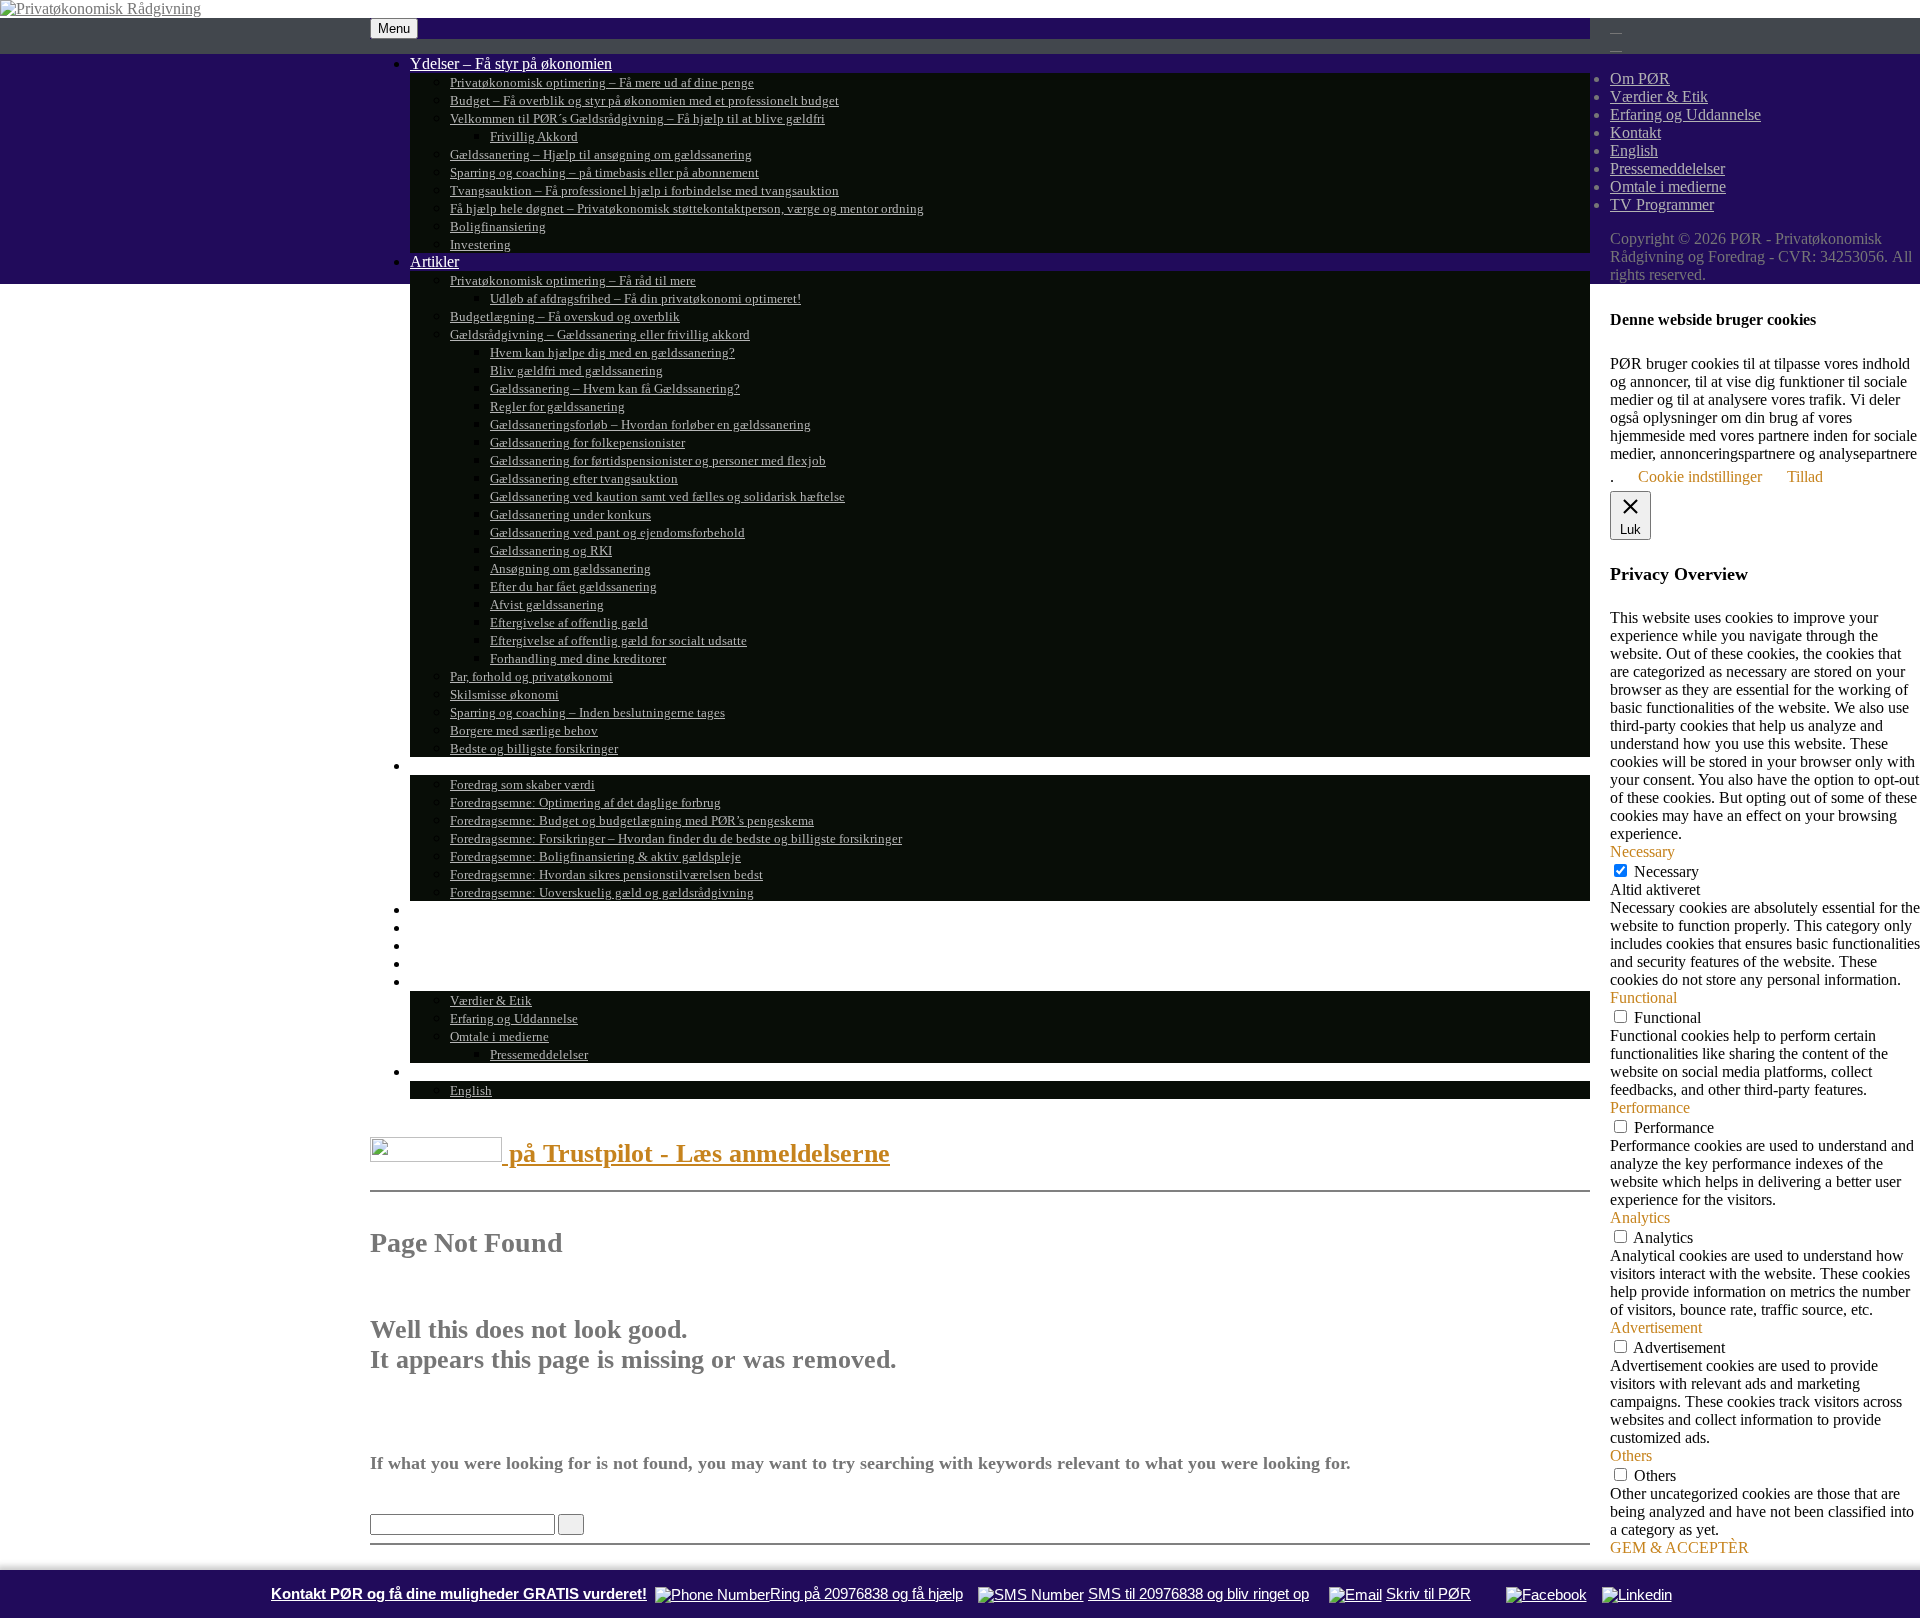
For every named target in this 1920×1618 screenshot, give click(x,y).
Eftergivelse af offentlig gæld (569, 622)
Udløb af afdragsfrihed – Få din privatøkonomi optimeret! (645, 298)
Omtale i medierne (499, 1036)
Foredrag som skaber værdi (522, 784)
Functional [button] (1643, 997)
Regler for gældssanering (557, 406)
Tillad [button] (1805, 476)
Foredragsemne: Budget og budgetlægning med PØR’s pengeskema (632, 820)
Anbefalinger (451, 927)
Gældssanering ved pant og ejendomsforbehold (617, 532)
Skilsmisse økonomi (504, 694)
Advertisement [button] (1656, 1327)
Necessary (1666, 871)
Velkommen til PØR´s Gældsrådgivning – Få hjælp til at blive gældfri (637, 118)
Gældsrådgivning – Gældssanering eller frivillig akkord (600, 334)
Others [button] (1631, 1455)
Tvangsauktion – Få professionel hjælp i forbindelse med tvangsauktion (644, 190)
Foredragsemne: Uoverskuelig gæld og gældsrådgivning (602, 892)
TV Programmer (462, 909)
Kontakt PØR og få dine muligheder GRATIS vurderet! (459, 1593)
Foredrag (438, 765)
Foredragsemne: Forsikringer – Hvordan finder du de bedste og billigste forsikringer (676, 838)
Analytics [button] (1640, 1217)
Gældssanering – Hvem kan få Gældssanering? (615, 388)
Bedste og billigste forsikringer (534, 748)
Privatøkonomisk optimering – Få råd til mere (573, 280)
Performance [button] (1650, 1107)
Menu (394, 28)
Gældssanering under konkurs (570, 514)
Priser (428, 963)
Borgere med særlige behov (524, 730)
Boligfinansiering (498, 226)
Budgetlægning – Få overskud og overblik (565, 316)
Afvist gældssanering (547, 604)
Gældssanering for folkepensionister (587, 442)
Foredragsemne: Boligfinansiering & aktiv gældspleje (595, 856)
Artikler (434, 261)
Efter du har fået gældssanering (573, 586)
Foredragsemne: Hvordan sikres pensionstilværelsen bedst (606, 874)
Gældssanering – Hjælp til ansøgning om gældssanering (601, 154)
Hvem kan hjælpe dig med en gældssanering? (612, 352)
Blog (425, 945)
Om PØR (440, 981)
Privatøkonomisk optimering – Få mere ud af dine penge (602, 82)
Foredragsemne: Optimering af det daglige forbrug (585, 802)
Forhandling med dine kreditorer (578, 658)
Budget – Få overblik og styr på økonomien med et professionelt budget (644, 100)
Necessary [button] (1642, 851)
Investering (480, 244)
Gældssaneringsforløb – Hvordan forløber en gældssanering (650, 424)
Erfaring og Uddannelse (514, 1018)
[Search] (571, 1524)
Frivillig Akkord (534, 136)
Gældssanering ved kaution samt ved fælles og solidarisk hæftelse (667, 496)
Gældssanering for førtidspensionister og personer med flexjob (658, 460)
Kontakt (435, 1071)
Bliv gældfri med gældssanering (576, 370)
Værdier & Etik (491, 1000)
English (471, 1090)
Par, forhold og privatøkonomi (531, 676)
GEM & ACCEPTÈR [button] (1679, 1547)
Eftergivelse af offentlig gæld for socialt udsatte (618, 640)
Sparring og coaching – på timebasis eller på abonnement (604, 172)
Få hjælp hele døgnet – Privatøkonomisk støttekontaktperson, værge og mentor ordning (687, 208)
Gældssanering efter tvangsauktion (584, 478)
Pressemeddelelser (539, 1054)
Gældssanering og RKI (551, 550)
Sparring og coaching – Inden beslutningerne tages (587, 712)
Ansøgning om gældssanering (570, 568)
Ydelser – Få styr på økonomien (511, 63)
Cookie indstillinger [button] (1700, 476)
